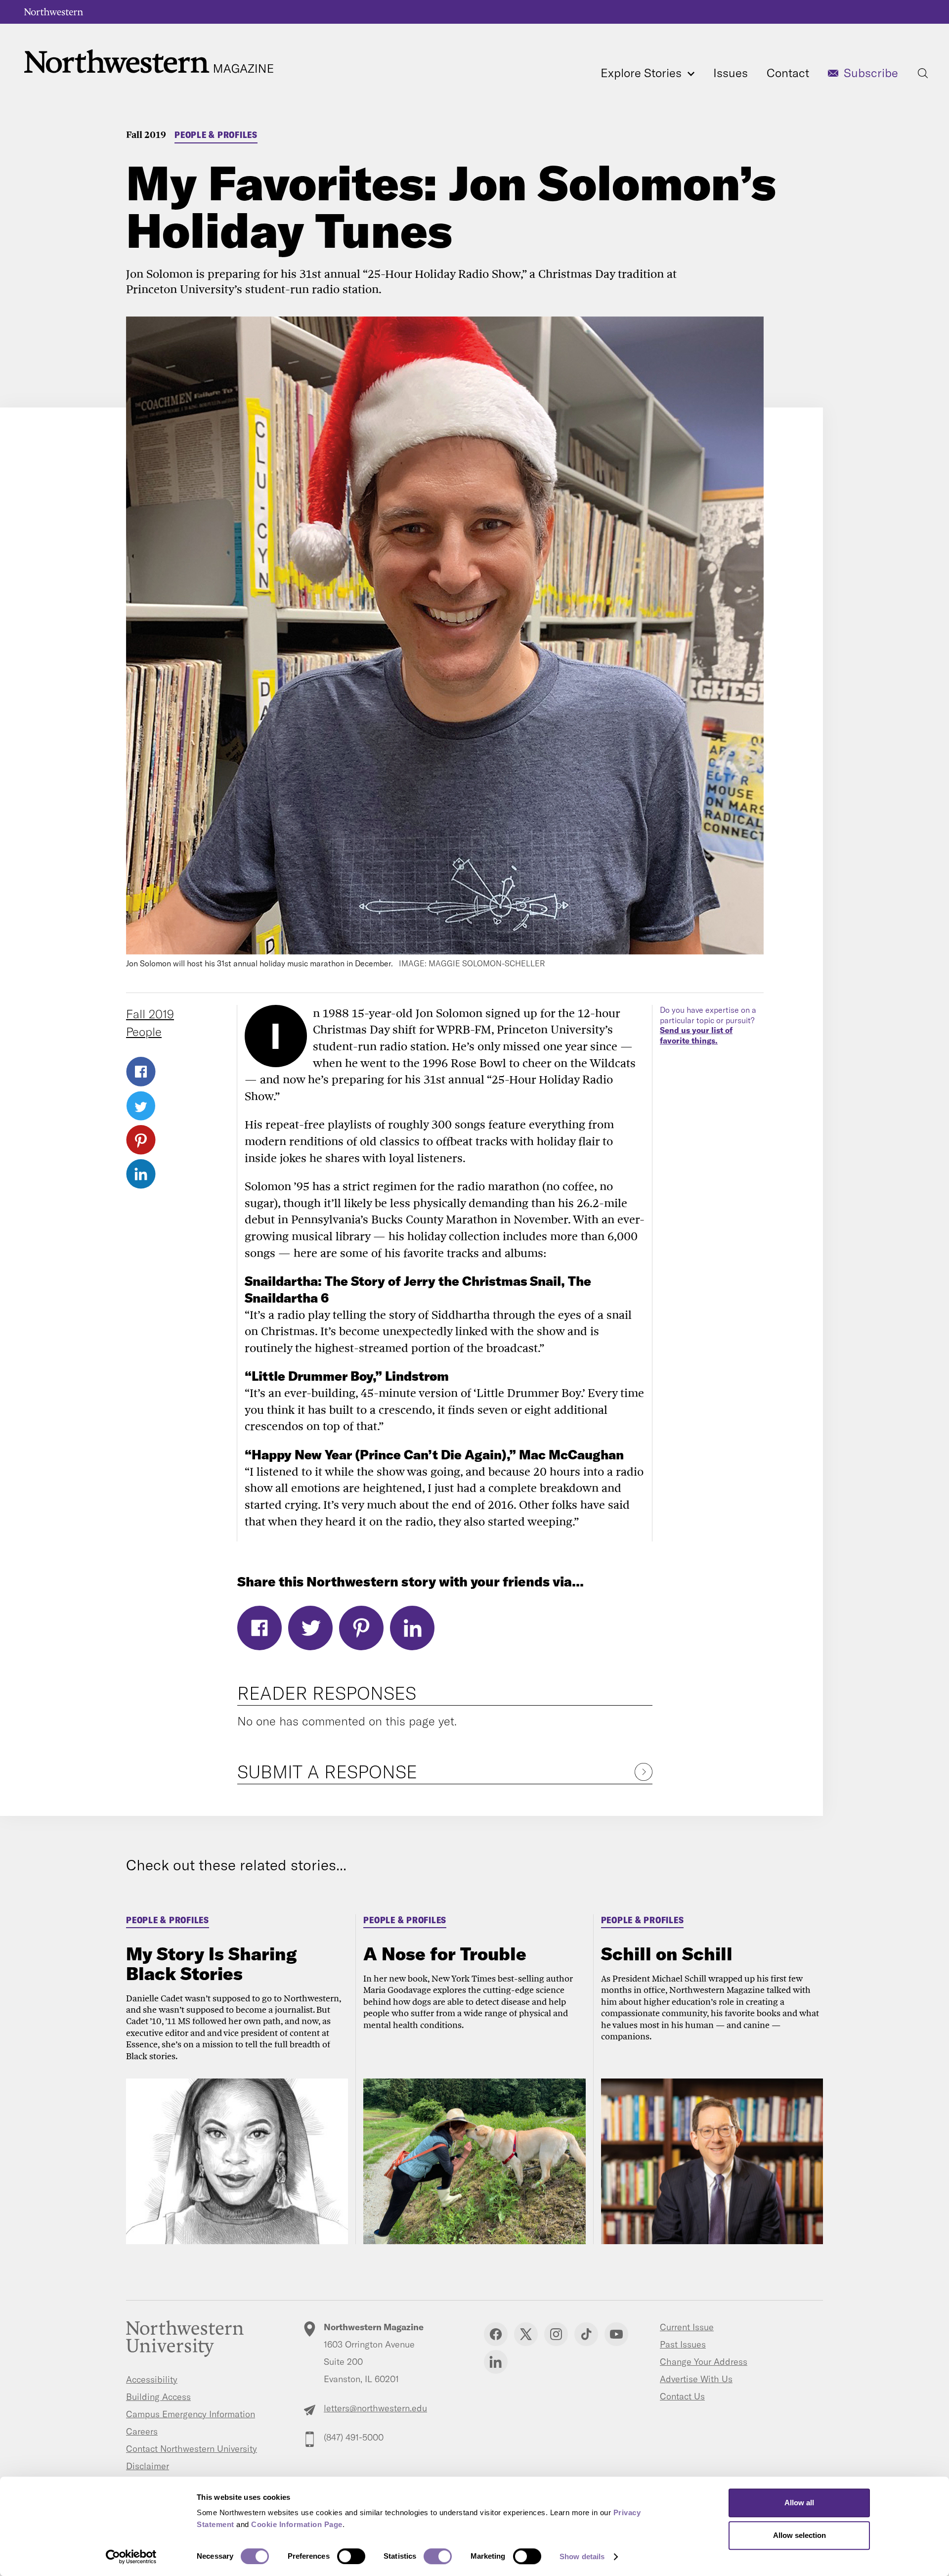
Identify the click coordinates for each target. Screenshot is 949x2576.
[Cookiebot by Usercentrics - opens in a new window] (131, 2557)
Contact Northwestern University (192, 2449)
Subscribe (871, 73)
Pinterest (141, 1140)
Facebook (141, 1072)
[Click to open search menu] (923, 73)
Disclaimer (148, 2466)
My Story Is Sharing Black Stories (211, 1964)
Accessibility (152, 2379)
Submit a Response (327, 1772)
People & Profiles (216, 135)
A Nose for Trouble (445, 1954)
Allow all (799, 2503)
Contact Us (682, 2396)
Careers (142, 2431)
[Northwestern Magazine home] (149, 62)
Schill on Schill (667, 1954)
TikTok (586, 2334)
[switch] (351, 2556)
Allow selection (799, 2535)
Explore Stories (643, 73)
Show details (582, 2556)
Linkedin (496, 2362)
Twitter (141, 1106)
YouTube (616, 2334)
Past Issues (683, 2344)
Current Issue (687, 2327)
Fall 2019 (146, 134)
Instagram (556, 2334)
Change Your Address (704, 2362)
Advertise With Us (696, 2379)
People (144, 1032)
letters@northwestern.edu (375, 2408)
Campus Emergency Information (191, 2414)
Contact (788, 73)
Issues (731, 73)
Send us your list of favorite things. (696, 1035)
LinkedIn (141, 1174)
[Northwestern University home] (54, 12)
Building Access (158, 2397)
